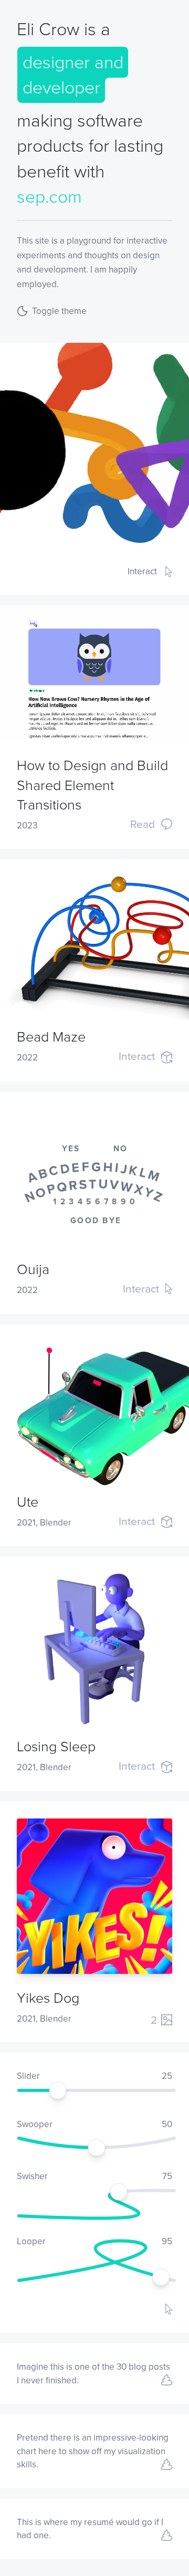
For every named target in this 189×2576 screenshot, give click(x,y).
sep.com (49, 197)
